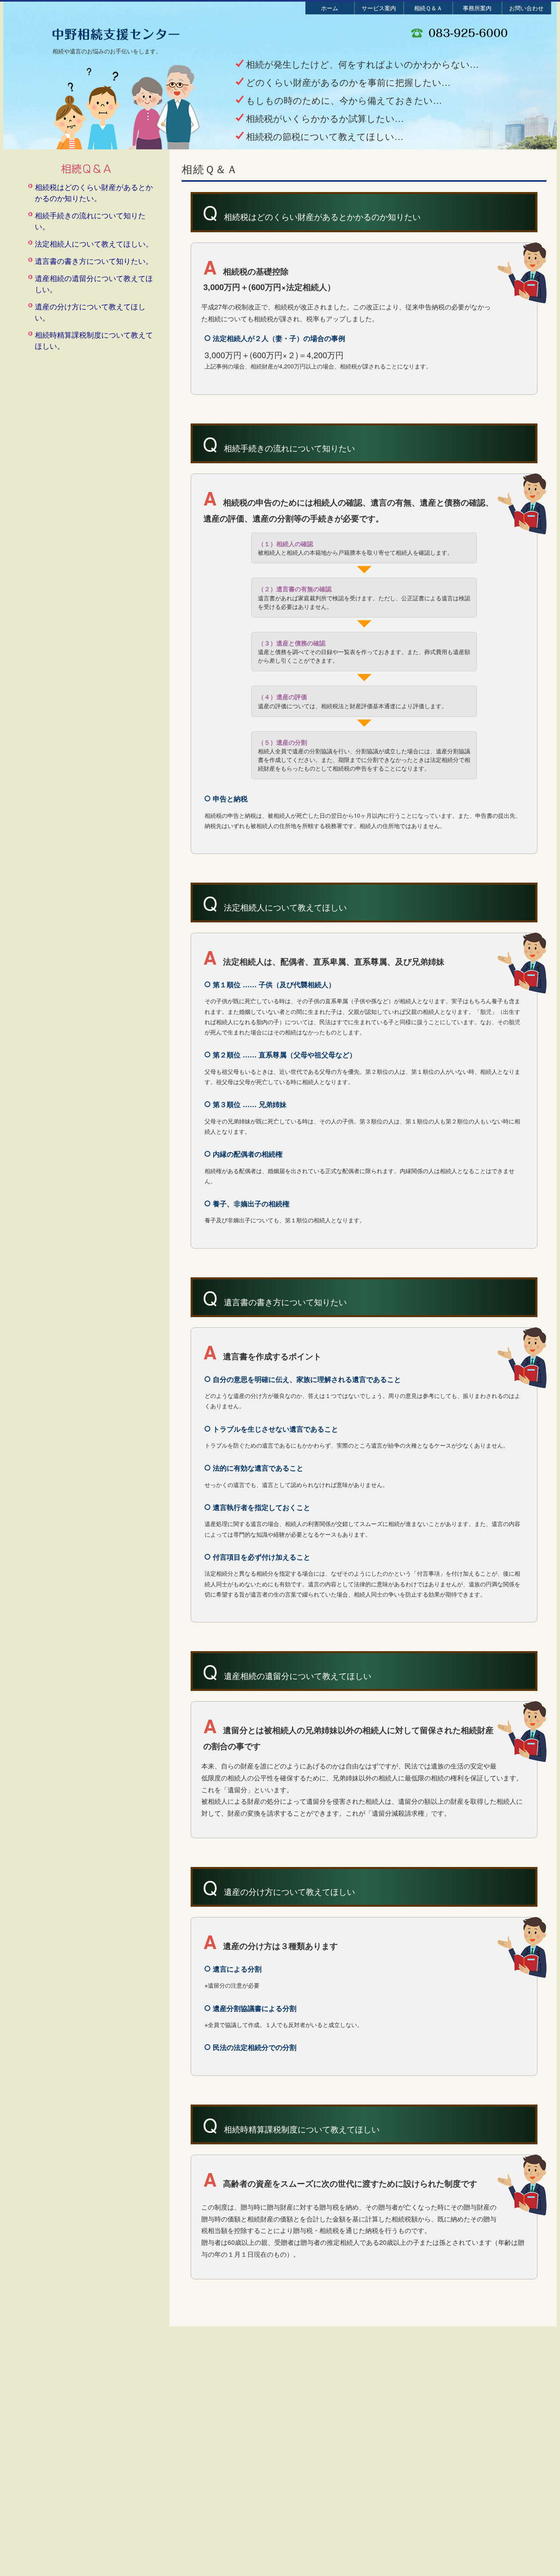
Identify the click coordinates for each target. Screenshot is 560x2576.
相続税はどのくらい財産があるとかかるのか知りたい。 (94, 192)
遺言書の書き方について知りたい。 (94, 261)
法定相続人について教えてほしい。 (94, 243)
